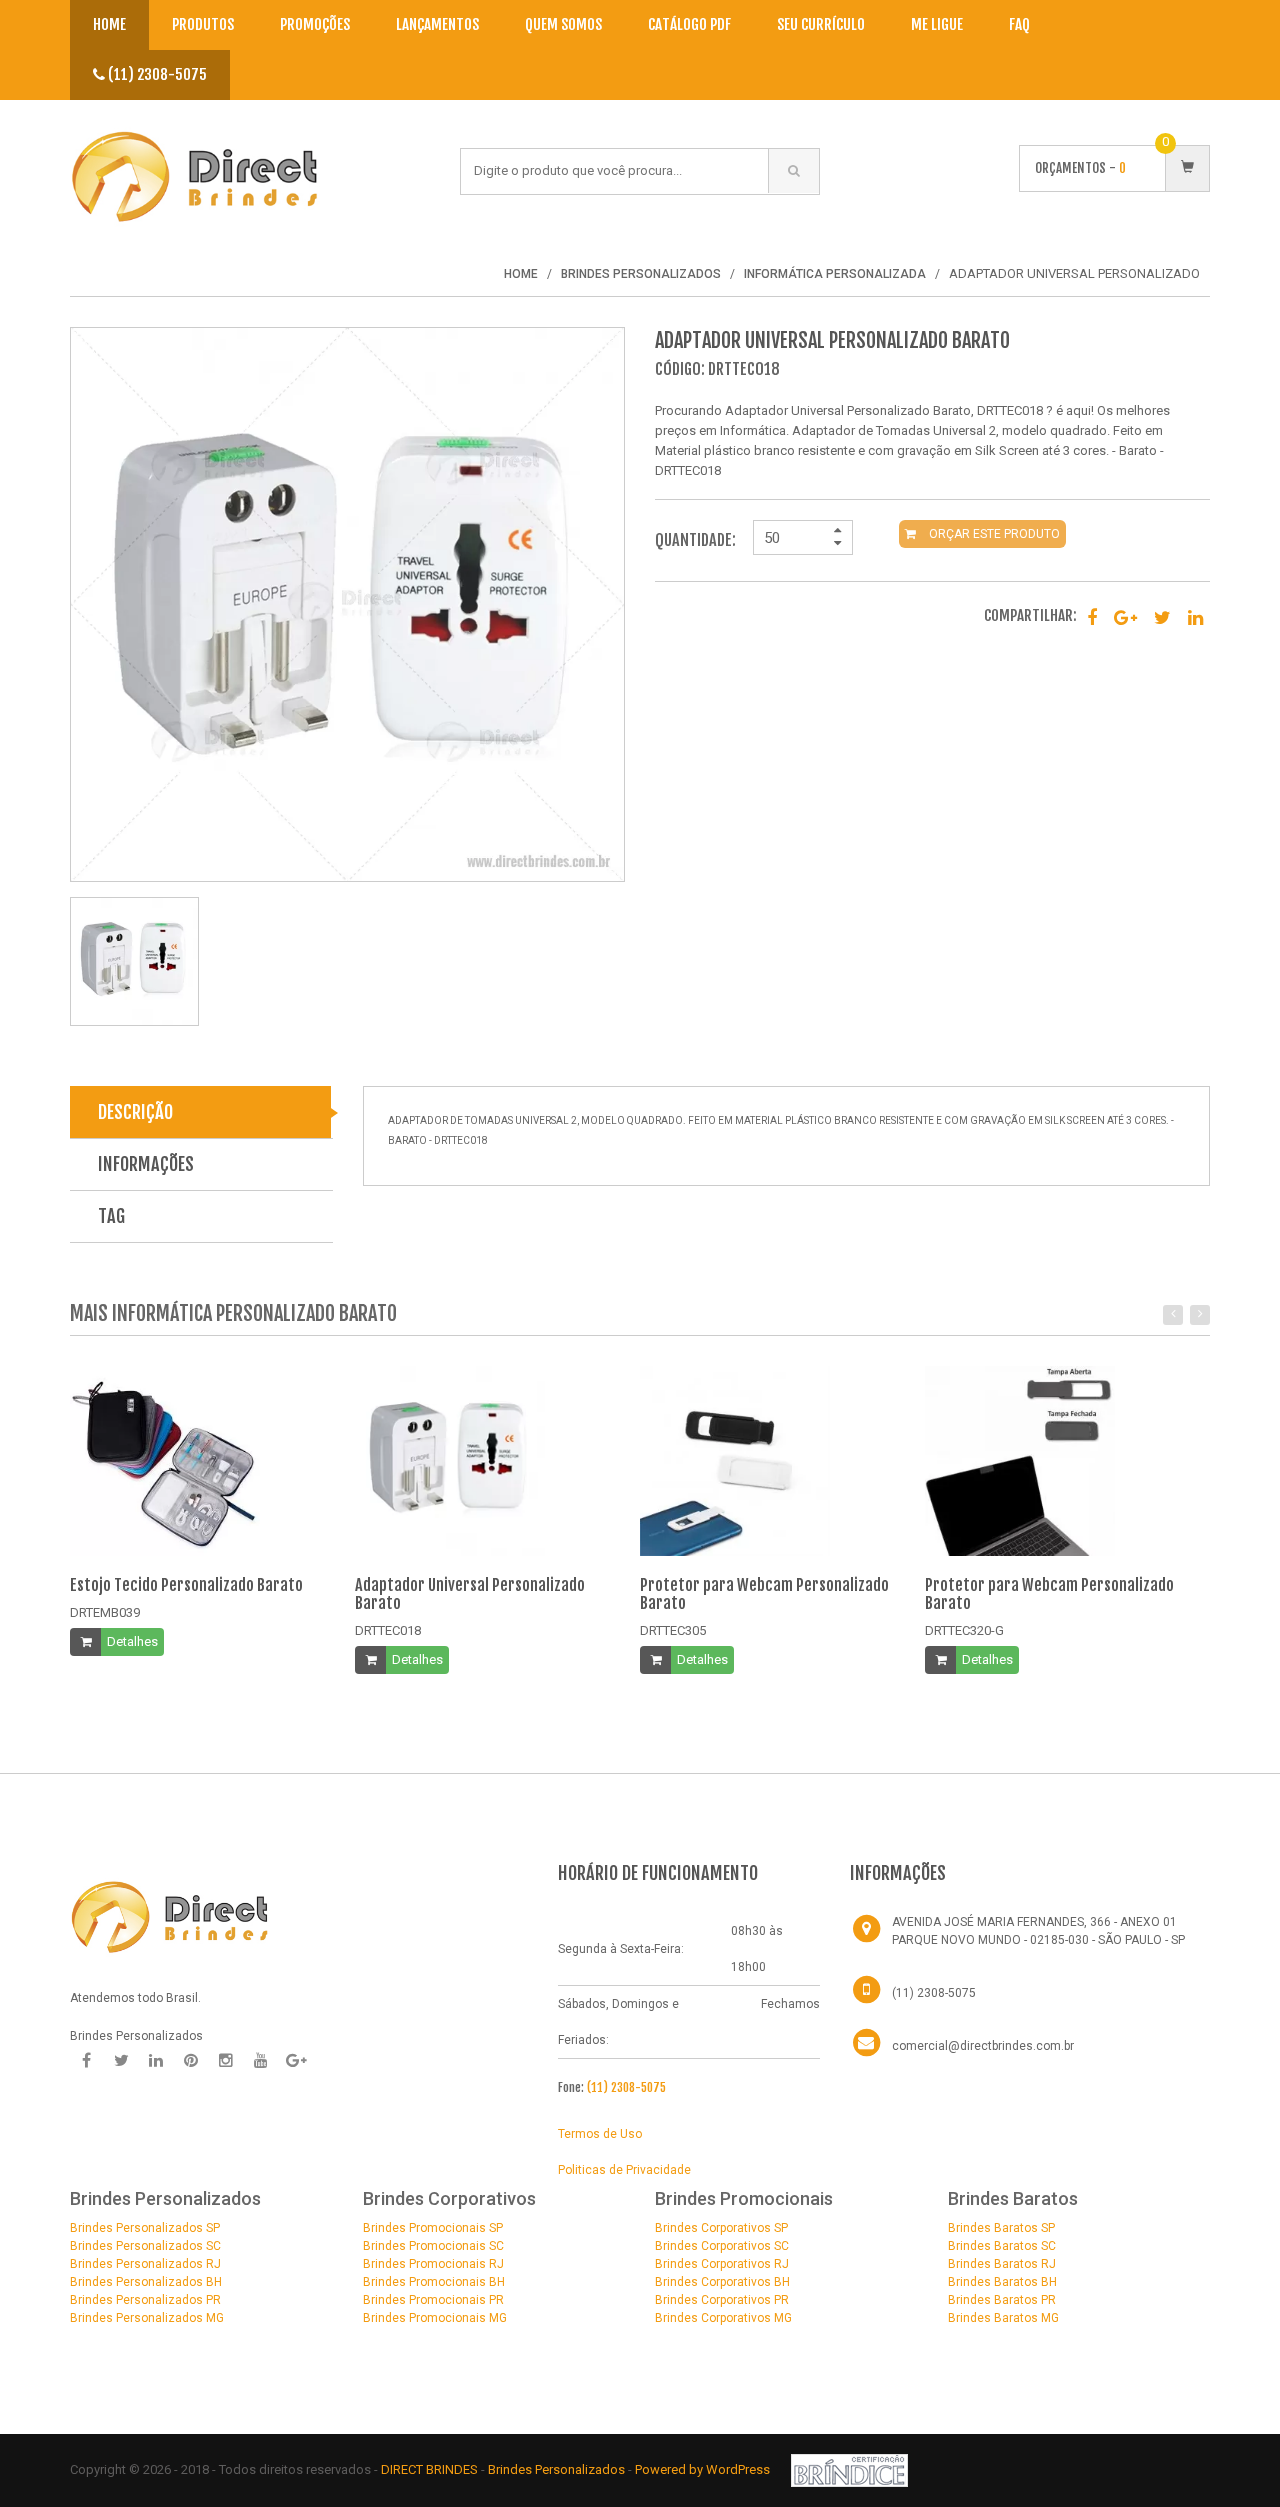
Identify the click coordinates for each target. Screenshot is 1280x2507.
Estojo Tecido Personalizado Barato (186, 1585)
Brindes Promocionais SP (433, 2228)
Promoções (315, 24)
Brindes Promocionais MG (435, 2318)
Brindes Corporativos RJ (722, 2264)
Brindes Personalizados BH (146, 2282)
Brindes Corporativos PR (722, 2300)
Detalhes (132, 1641)
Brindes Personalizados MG (147, 2318)
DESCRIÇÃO (135, 1112)
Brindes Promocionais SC (433, 2246)
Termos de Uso (600, 2134)
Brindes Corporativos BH (722, 2282)
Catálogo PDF (689, 24)
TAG (111, 1216)
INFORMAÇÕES (146, 1164)
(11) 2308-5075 (156, 74)
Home (109, 24)
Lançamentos (437, 24)
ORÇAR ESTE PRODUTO (993, 534)
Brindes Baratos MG (1003, 2318)
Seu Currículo (821, 24)
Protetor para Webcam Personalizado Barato (764, 1594)
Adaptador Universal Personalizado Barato (470, 1594)
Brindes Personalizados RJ (145, 2264)
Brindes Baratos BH (1002, 2282)
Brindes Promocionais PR (433, 2300)
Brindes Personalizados (558, 2469)
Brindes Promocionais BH (434, 2282)
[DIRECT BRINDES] (170, 1915)
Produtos (203, 24)
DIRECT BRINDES (429, 2469)
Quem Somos (563, 24)
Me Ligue (937, 24)
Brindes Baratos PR (1002, 2300)
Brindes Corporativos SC (722, 2246)
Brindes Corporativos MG (723, 2318)
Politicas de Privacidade (624, 2170)
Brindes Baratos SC (1002, 2246)
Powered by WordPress (704, 2469)
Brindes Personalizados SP (145, 2228)
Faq (1019, 24)
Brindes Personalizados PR (145, 2300)
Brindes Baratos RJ (1002, 2264)
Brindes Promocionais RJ (433, 2264)
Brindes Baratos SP (1001, 2228)
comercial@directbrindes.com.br (983, 2046)
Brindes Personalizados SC (145, 2246)
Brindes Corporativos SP (721, 2228)
